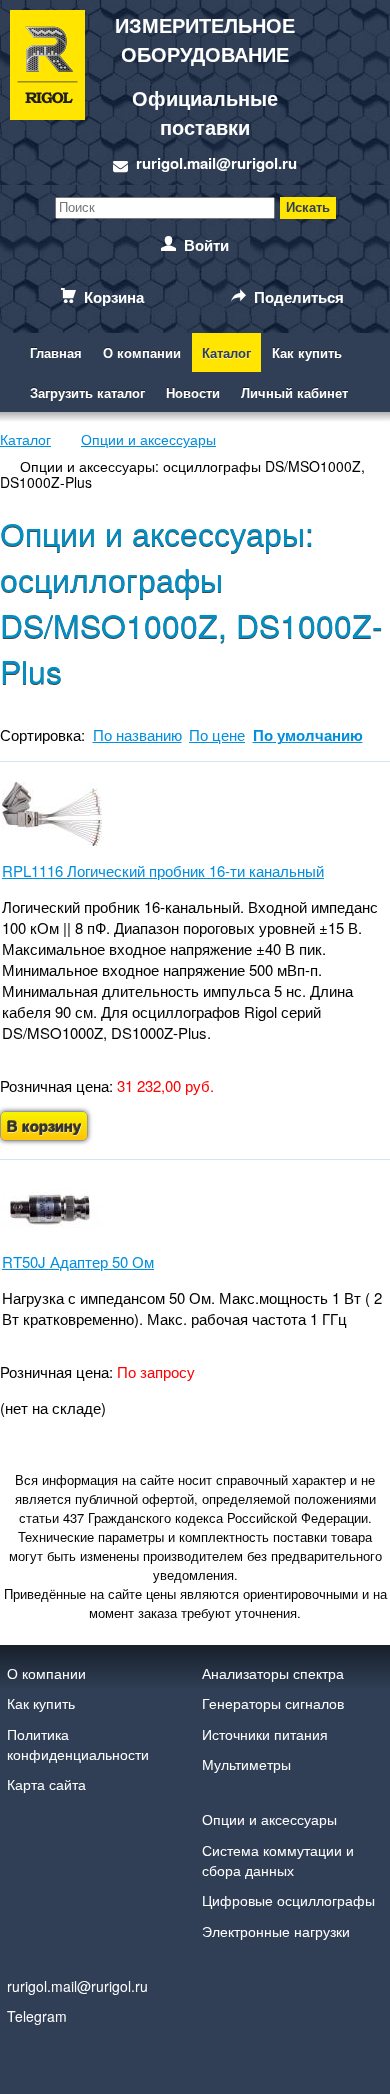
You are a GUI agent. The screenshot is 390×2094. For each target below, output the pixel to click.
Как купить (307, 352)
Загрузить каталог (87, 392)
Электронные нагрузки (276, 1931)
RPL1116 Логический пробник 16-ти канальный (163, 870)
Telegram (37, 2016)
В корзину (44, 1126)
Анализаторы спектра (273, 1673)
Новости (193, 392)
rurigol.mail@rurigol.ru (216, 163)
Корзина (114, 297)
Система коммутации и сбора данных (278, 1860)
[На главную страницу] (47, 92)
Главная (56, 352)
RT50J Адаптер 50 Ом (78, 1261)
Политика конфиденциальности (78, 1744)
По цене (217, 734)
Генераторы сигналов (273, 1703)
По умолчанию (308, 735)
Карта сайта (46, 1784)
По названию (137, 734)
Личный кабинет (294, 392)
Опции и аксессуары (269, 1819)
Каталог (226, 352)
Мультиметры (246, 1764)
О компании (142, 352)
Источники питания (265, 1734)
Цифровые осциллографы (288, 1900)
